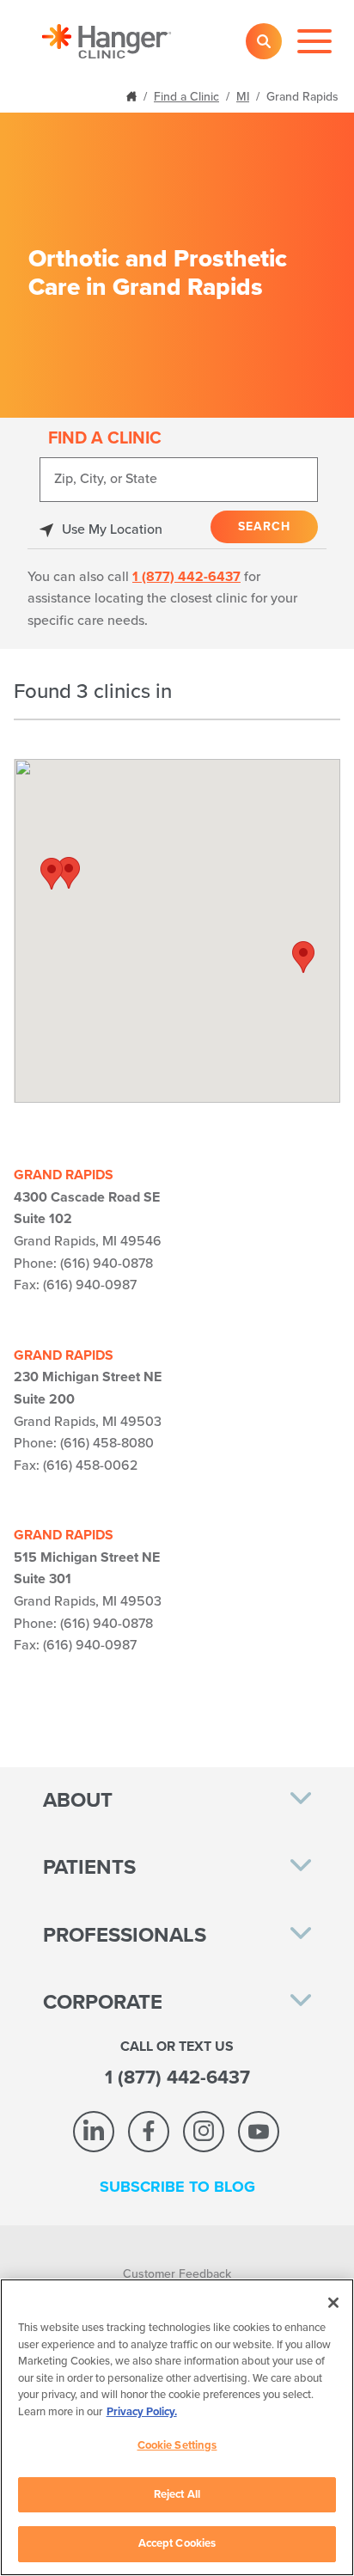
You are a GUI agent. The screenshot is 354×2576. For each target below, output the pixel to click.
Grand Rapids (64, 1175)
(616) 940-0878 (107, 1264)
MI (243, 97)
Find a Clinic (186, 97)
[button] (303, 957)
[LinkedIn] (94, 2132)
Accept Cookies (177, 2543)
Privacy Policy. (142, 2412)
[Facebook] (149, 2132)
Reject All (177, 2494)
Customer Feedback (177, 2274)
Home (133, 95)
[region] (177, 2427)
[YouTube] (259, 2132)
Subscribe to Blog (177, 2187)
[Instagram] (204, 2132)
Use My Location (112, 529)
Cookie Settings (177, 2445)
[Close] (333, 2303)
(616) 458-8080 (107, 1443)
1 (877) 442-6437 (186, 577)
